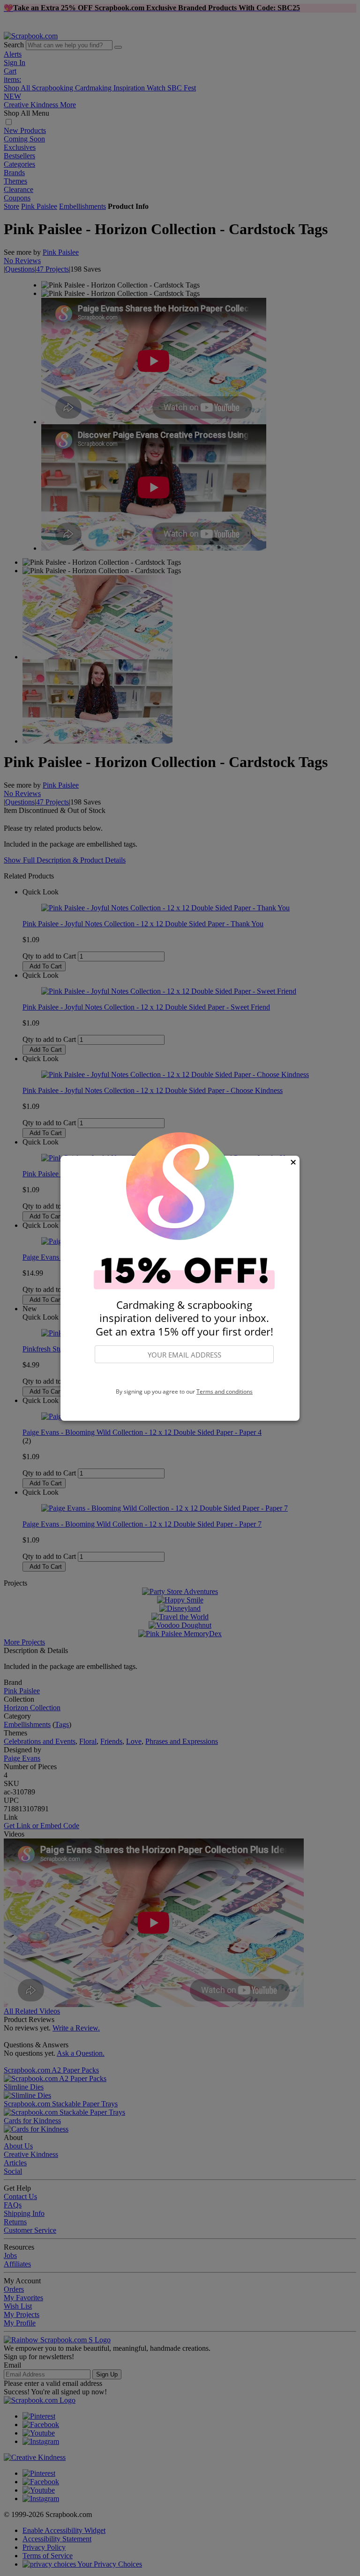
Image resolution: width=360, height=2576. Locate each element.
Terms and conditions (225, 1391)
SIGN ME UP (184, 1376)
